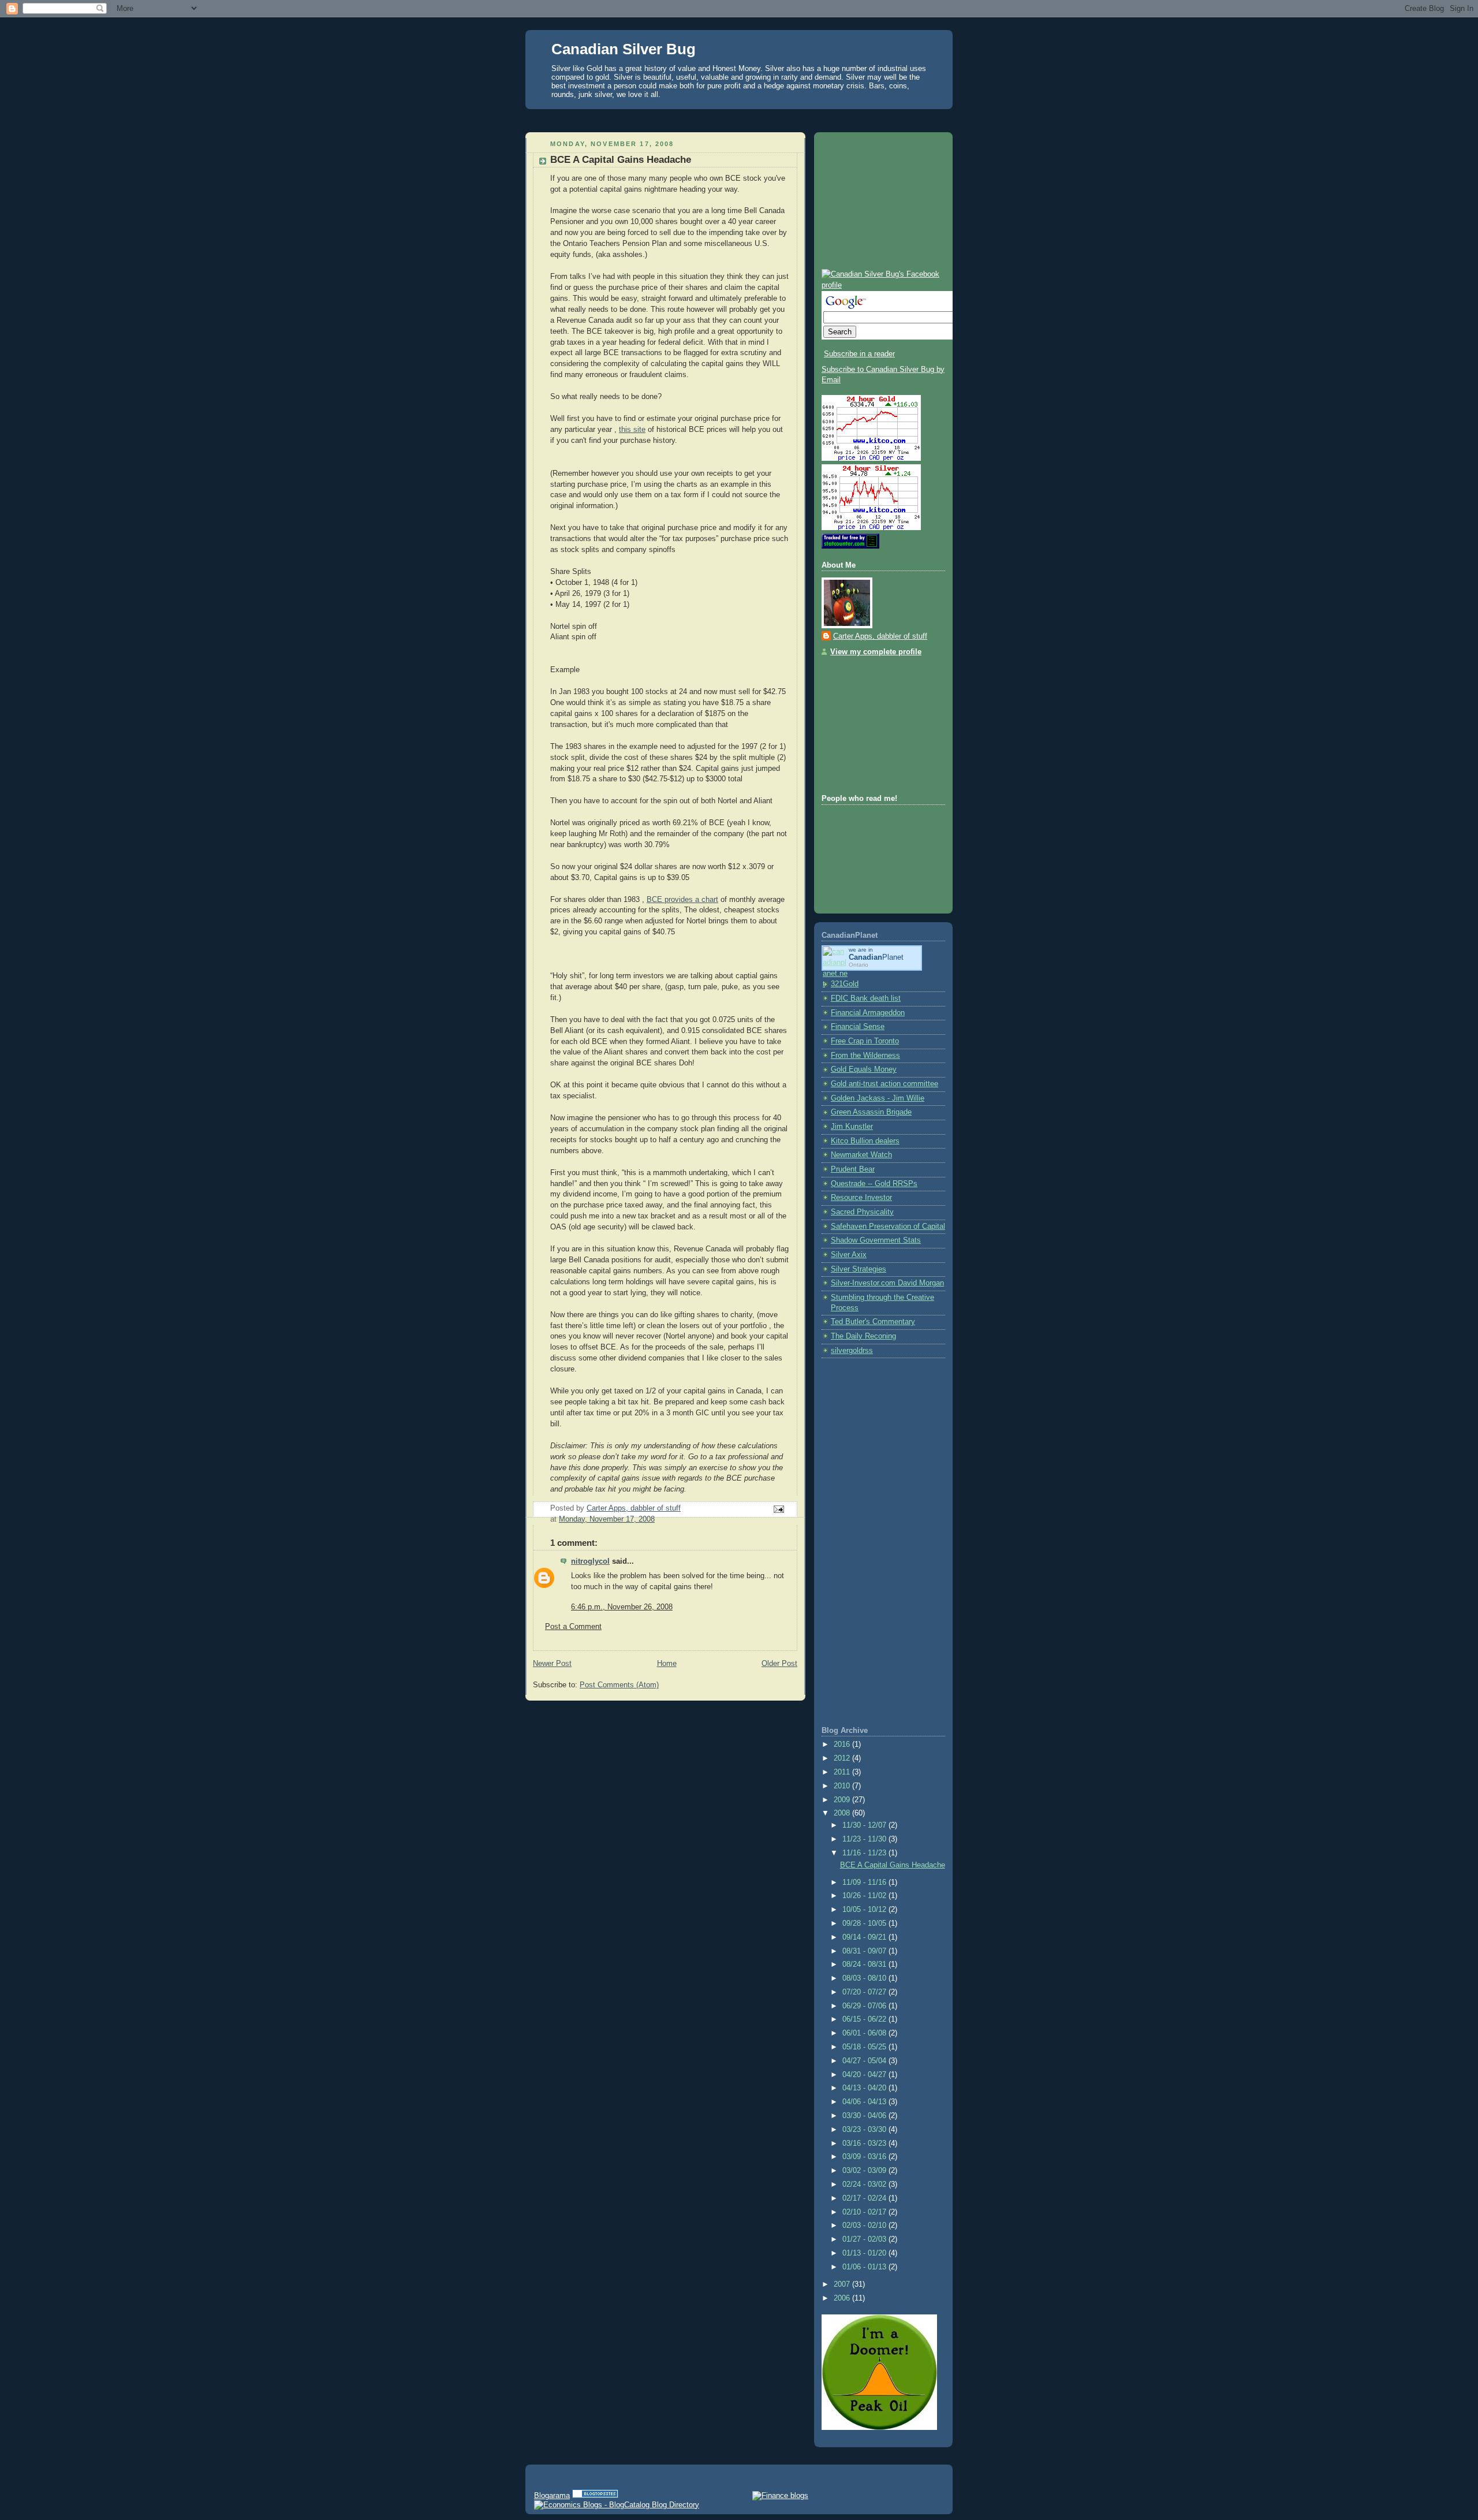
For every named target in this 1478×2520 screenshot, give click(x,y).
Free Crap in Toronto (865, 1041)
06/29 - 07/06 (865, 2006)
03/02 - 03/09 (865, 2171)
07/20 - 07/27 (865, 1992)
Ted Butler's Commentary (873, 1322)
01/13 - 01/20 (865, 2253)
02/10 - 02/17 (865, 2212)
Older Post (779, 1664)
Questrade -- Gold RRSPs (874, 1184)
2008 (843, 1813)
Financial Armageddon (868, 1013)
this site (632, 430)
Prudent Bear (853, 1169)
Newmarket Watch (861, 1155)
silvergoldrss (852, 1351)
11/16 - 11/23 (865, 1853)
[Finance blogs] (780, 2495)
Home (667, 1664)
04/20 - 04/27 (865, 2075)
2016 (843, 1744)
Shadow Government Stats (876, 1240)
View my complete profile (876, 652)
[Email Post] (778, 1509)
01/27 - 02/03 (865, 2239)
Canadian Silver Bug (624, 49)
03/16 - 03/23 (865, 2144)
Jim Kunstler (852, 1127)
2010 (843, 1786)
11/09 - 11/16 (865, 1882)
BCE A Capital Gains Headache (893, 1865)
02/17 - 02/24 (865, 2198)
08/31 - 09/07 (865, 1951)
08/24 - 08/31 (865, 1964)
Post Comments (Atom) (619, 1685)
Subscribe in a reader (859, 354)
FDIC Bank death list (866, 998)
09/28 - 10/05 (865, 1923)
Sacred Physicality (862, 1212)
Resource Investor (861, 1198)
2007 (843, 2284)
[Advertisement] (739, 118)
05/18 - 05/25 (865, 2047)
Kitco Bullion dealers (865, 1141)
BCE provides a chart (682, 900)
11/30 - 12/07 (865, 1825)
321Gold (845, 984)
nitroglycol (590, 1561)
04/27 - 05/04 (865, 2061)
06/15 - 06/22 (865, 2019)
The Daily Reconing (863, 1336)
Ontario (859, 965)
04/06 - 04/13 (865, 2102)
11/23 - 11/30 (865, 1839)
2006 (843, 2298)
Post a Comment (573, 1627)
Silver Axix (849, 1255)
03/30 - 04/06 (865, 2116)
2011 (843, 1772)
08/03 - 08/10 (865, 1978)
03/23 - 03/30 (865, 2130)
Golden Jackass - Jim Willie (878, 1098)
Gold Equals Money (864, 1069)
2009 (843, 1800)
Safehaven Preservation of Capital (888, 1227)
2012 (843, 1758)
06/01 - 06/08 (865, 2033)
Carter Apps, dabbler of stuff (880, 636)
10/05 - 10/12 (865, 1910)
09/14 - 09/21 (865, 1937)
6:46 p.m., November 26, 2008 (622, 1607)
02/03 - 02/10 (865, 2225)
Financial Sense (858, 1027)
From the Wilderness (865, 1056)
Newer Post (552, 1664)
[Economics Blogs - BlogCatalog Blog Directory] (617, 2505)
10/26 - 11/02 (865, 1896)
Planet (876, 957)
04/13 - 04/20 (865, 2088)
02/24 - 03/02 (865, 2185)
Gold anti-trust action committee (884, 1084)
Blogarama (552, 2495)
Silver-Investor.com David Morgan (887, 1283)
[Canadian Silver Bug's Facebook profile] (883, 285)
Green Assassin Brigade (871, 1112)
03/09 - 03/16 (865, 2157)
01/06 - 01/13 (865, 2267)
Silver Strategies (859, 1269)
